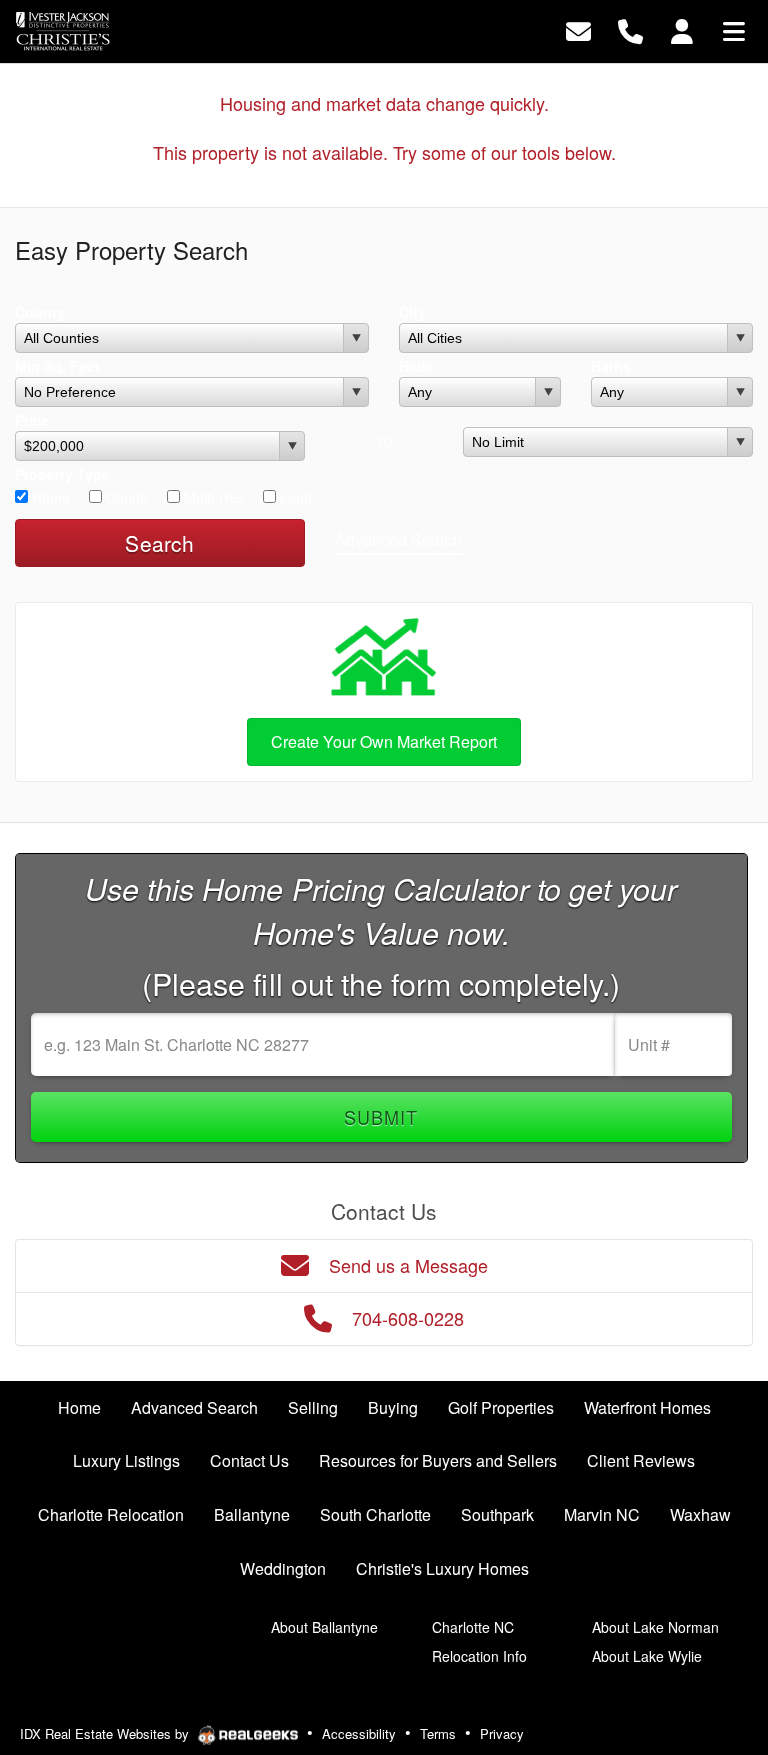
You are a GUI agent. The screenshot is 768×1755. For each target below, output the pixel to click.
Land (294, 497)
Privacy (502, 1733)
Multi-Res (212, 497)
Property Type (62, 474)
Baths (611, 366)
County (40, 312)
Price (32, 420)
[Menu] (734, 29)
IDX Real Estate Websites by (106, 1733)
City (412, 312)
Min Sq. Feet (57, 366)
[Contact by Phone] (630, 29)
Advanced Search (398, 539)
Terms (438, 1733)
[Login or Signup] (682, 29)
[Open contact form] (578, 29)
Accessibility (359, 1733)
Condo (125, 497)
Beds (416, 366)
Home (49, 497)
